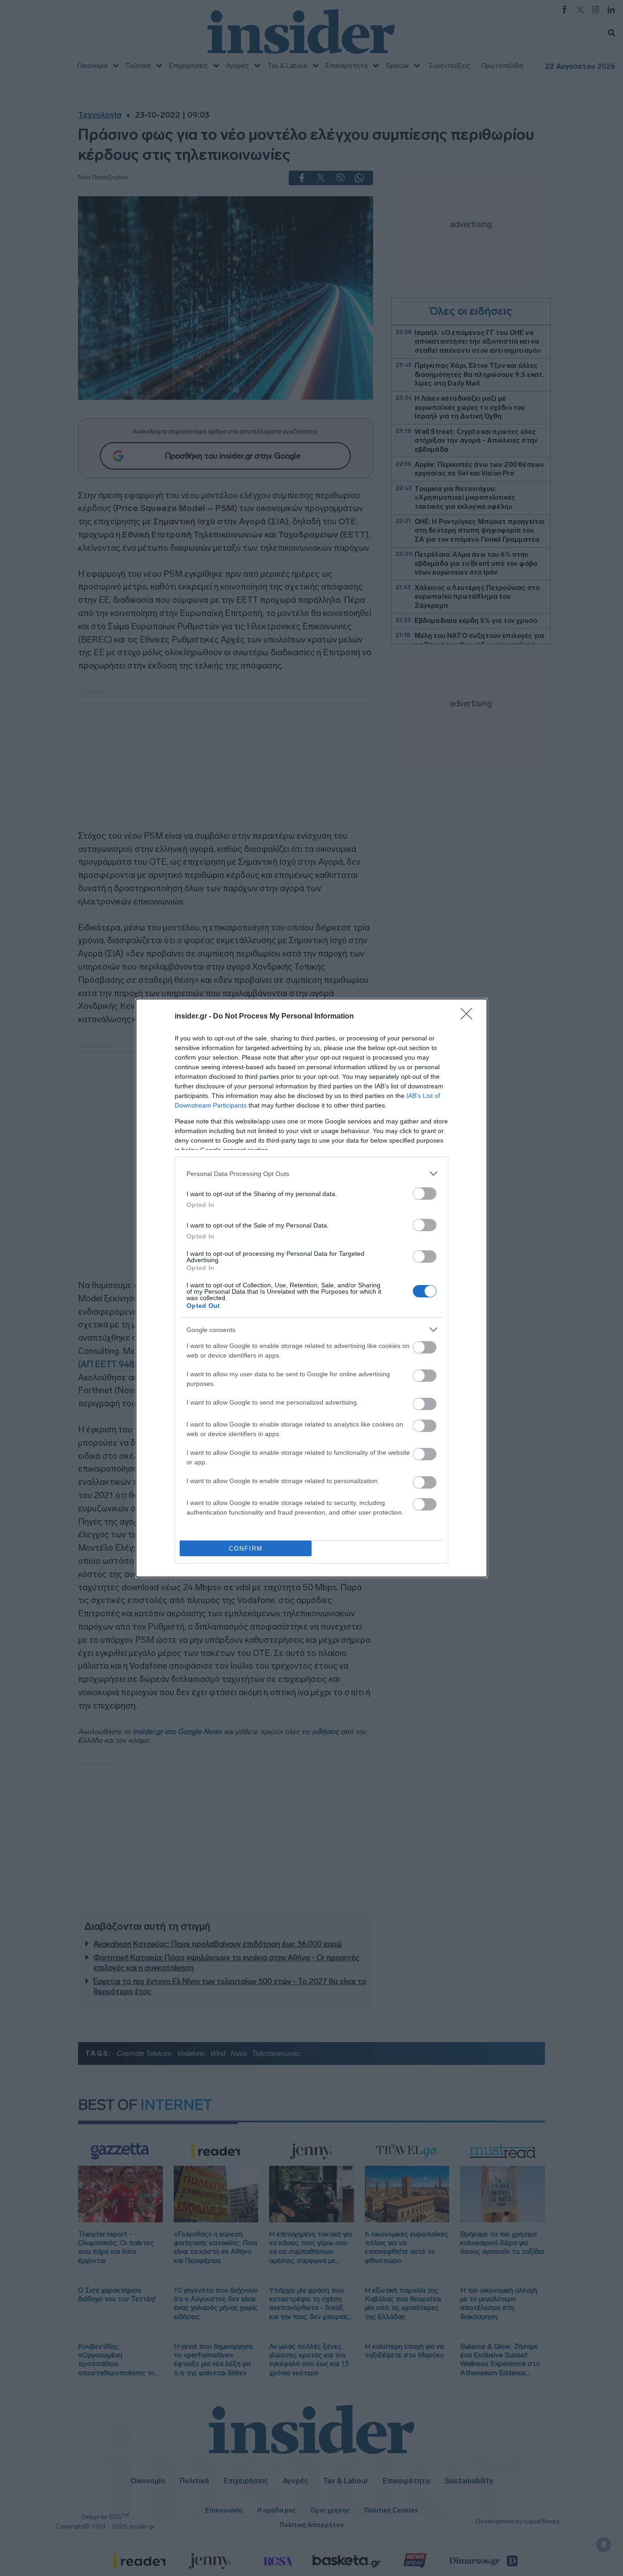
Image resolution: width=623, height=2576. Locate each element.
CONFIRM (246, 1549)
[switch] (425, 1194)
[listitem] (311, 1173)
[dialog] (311, 1288)
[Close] (469, 1017)
